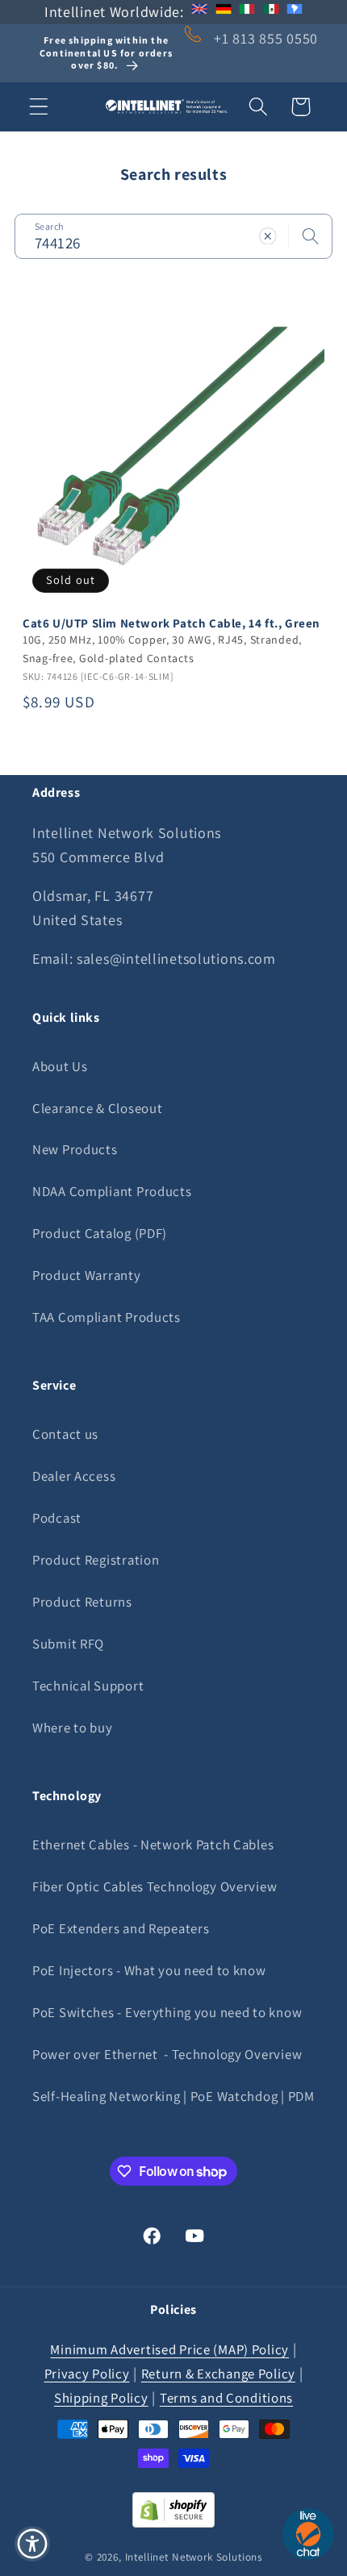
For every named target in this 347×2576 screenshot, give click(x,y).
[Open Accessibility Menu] (33, 2544)
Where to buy (73, 1728)
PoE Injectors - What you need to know (149, 1970)
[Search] (310, 236)
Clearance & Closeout (97, 1108)
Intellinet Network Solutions (194, 2557)
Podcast (57, 1518)
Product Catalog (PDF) (100, 1233)
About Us (60, 1066)
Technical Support (88, 1686)
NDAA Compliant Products (112, 1191)
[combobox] (173, 236)
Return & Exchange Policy (218, 2374)
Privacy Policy (87, 2374)
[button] (39, 107)
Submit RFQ (68, 1644)
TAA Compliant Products (107, 1317)
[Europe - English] (199, 12)
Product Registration (96, 1560)
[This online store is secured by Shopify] (173, 2522)
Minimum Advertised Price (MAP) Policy (169, 2349)
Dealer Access (74, 1476)
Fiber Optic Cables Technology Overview (155, 1886)
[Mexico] (271, 12)
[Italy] (247, 12)
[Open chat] (308, 2534)
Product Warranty (87, 1275)
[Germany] (224, 12)
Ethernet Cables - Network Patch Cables (153, 1844)
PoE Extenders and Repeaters (121, 1928)
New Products (75, 1149)
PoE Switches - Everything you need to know (167, 2012)
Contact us (65, 1434)
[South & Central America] (295, 12)
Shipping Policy (101, 2398)
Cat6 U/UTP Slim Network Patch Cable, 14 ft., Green (171, 623)
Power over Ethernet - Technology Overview (167, 2054)
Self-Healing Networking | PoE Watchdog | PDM (173, 2096)
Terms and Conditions (226, 2398)
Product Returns (82, 1602)
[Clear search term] (268, 236)
